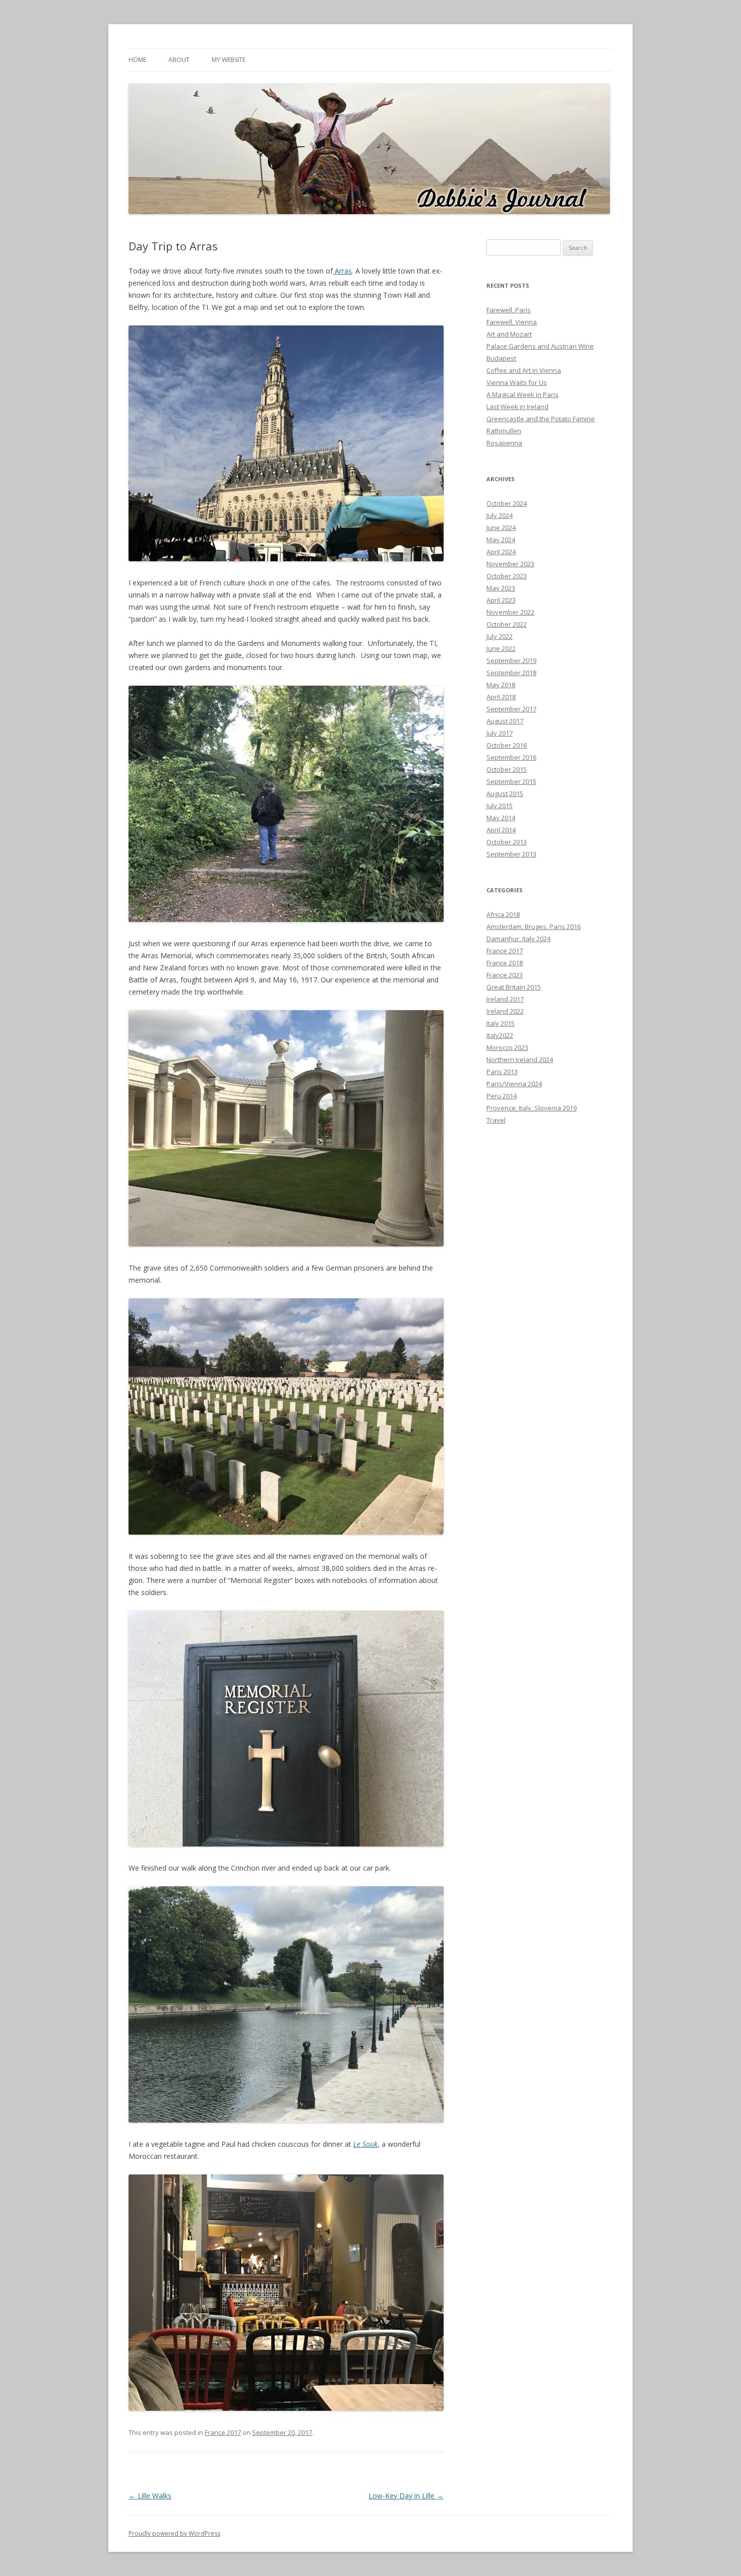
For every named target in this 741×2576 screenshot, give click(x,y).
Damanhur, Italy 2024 (518, 939)
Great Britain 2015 (514, 987)
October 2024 (507, 503)
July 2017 (500, 733)
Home (137, 60)
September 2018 (511, 673)
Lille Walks (150, 2496)
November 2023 (510, 564)
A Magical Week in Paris (522, 394)
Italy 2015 (501, 1023)
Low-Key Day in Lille (406, 2496)
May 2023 (501, 588)
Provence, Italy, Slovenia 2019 (532, 1108)
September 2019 (511, 660)
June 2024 (501, 527)
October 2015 (507, 769)
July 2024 (500, 515)
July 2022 (500, 636)
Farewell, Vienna (512, 322)
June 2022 (501, 648)
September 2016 (511, 757)
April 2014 (501, 830)
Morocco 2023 (507, 1047)
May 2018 (501, 685)
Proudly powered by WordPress (174, 2533)
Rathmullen (504, 431)
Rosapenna (504, 443)
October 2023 (507, 576)
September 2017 (511, 709)
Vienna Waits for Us (517, 382)
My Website (229, 60)
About (179, 60)
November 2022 (510, 612)
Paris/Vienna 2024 (514, 1084)
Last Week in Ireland (517, 407)
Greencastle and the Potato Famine (541, 419)
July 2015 (500, 806)
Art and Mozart (509, 334)
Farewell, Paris (509, 310)
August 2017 (505, 721)
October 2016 (507, 745)
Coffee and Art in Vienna (524, 370)
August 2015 (505, 794)
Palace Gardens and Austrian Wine (540, 346)
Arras (342, 271)
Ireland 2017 (505, 999)
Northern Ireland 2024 (520, 1060)
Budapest (501, 358)
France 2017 (223, 2432)
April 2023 (501, 600)
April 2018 (501, 697)
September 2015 (511, 781)
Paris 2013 (502, 1072)
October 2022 (507, 624)
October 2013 (507, 842)
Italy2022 (500, 1035)
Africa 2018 (503, 914)
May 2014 (501, 818)
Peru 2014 (502, 1096)
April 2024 (501, 552)
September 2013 (511, 854)
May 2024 (501, 540)
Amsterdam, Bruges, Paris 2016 (534, 927)
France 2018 (505, 963)
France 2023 (505, 975)
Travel (496, 1120)
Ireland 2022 (505, 1011)
